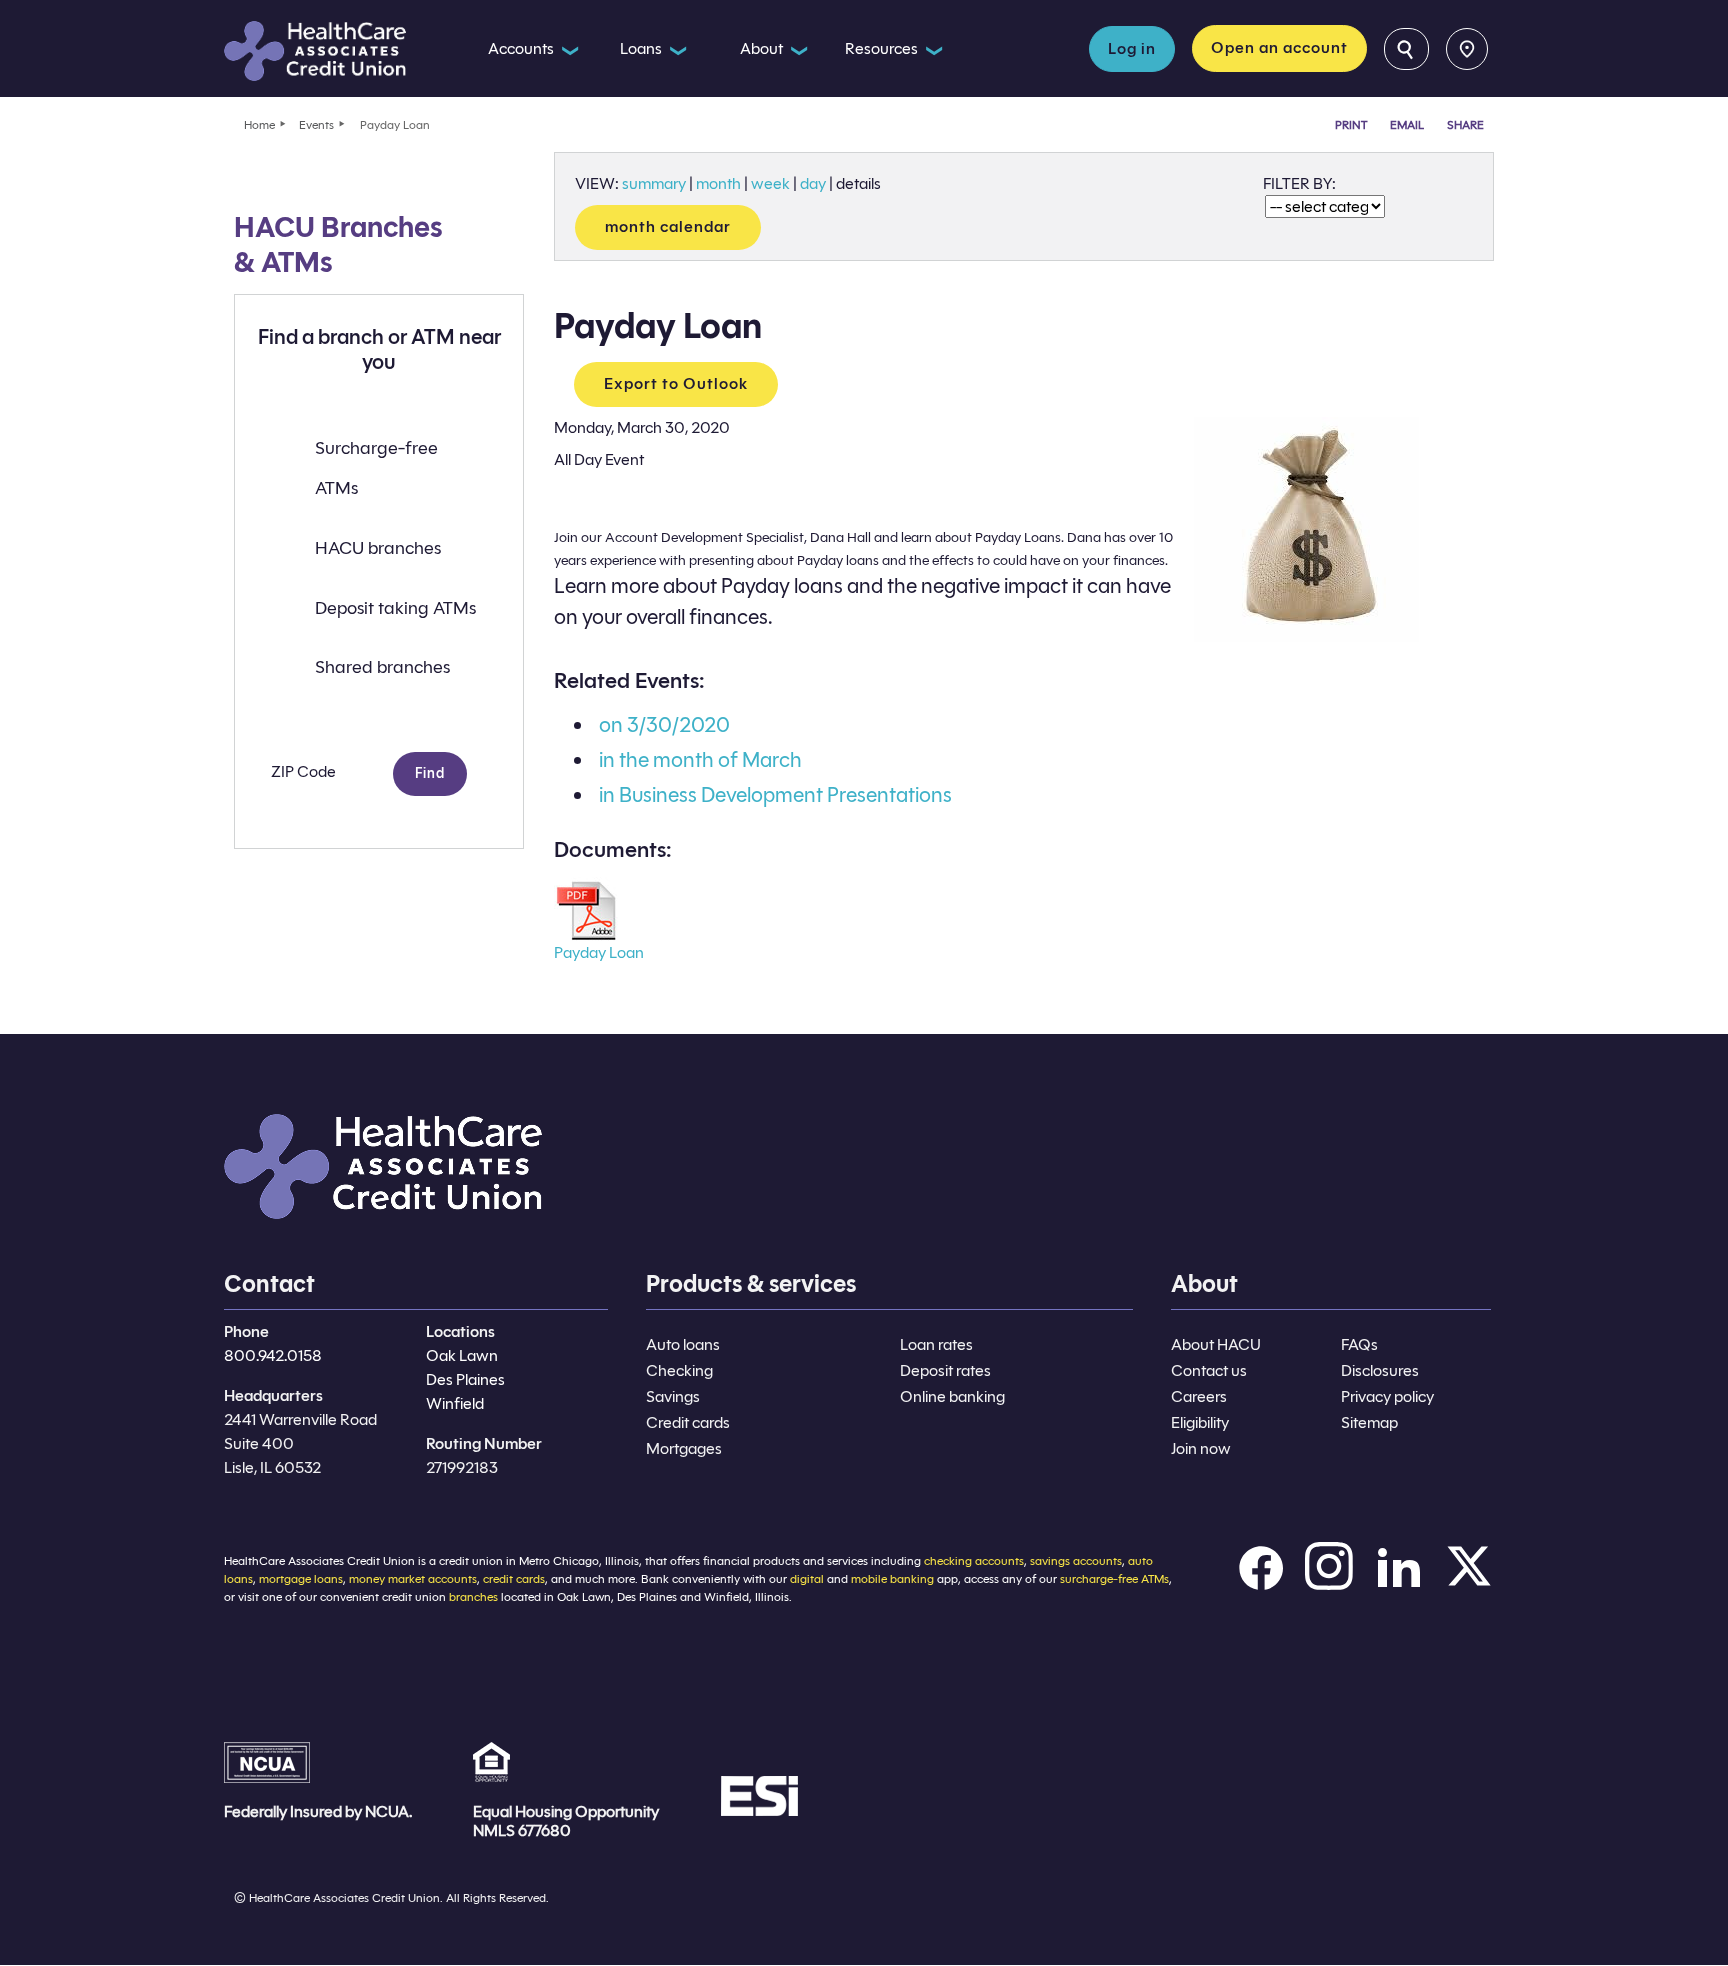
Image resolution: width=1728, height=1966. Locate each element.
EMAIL (1407, 124)
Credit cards (688, 1422)
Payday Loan (599, 952)
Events (316, 124)
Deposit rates (945, 1370)
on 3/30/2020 (664, 725)
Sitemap (1369, 1422)
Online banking (952, 1396)
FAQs (1359, 1344)
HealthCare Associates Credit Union (336, 51)
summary (654, 183)
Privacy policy (1387, 1396)
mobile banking (892, 1578)
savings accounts (1076, 1560)
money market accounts (413, 1578)
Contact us (1209, 1370)
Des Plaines (465, 1379)
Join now (1201, 1448)
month (718, 183)
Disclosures (1380, 1370)
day (813, 183)
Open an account (1279, 47)
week (770, 183)
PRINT (1351, 124)
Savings (673, 1396)
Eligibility (1200, 1422)
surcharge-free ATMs (1114, 1578)
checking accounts (974, 1560)
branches (473, 1596)
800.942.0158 (273, 1355)
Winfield (455, 1403)
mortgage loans (301, 1578)
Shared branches (382, 667)
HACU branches (378, 548)
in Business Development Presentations (775, 795)
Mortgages (684, 1448)
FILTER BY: (1299, 183)
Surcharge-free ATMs (376, 468)
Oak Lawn (462, 1355)
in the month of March (700, 760)
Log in (1132, 48)
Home (259, 124)
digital (807, 1578)
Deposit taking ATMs (395, 608)
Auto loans (683, 1344)
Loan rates (936, 1344)
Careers (1199, 1396)
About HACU (1216, 1344)
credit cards (514, 1578)
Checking (679, 1370)
